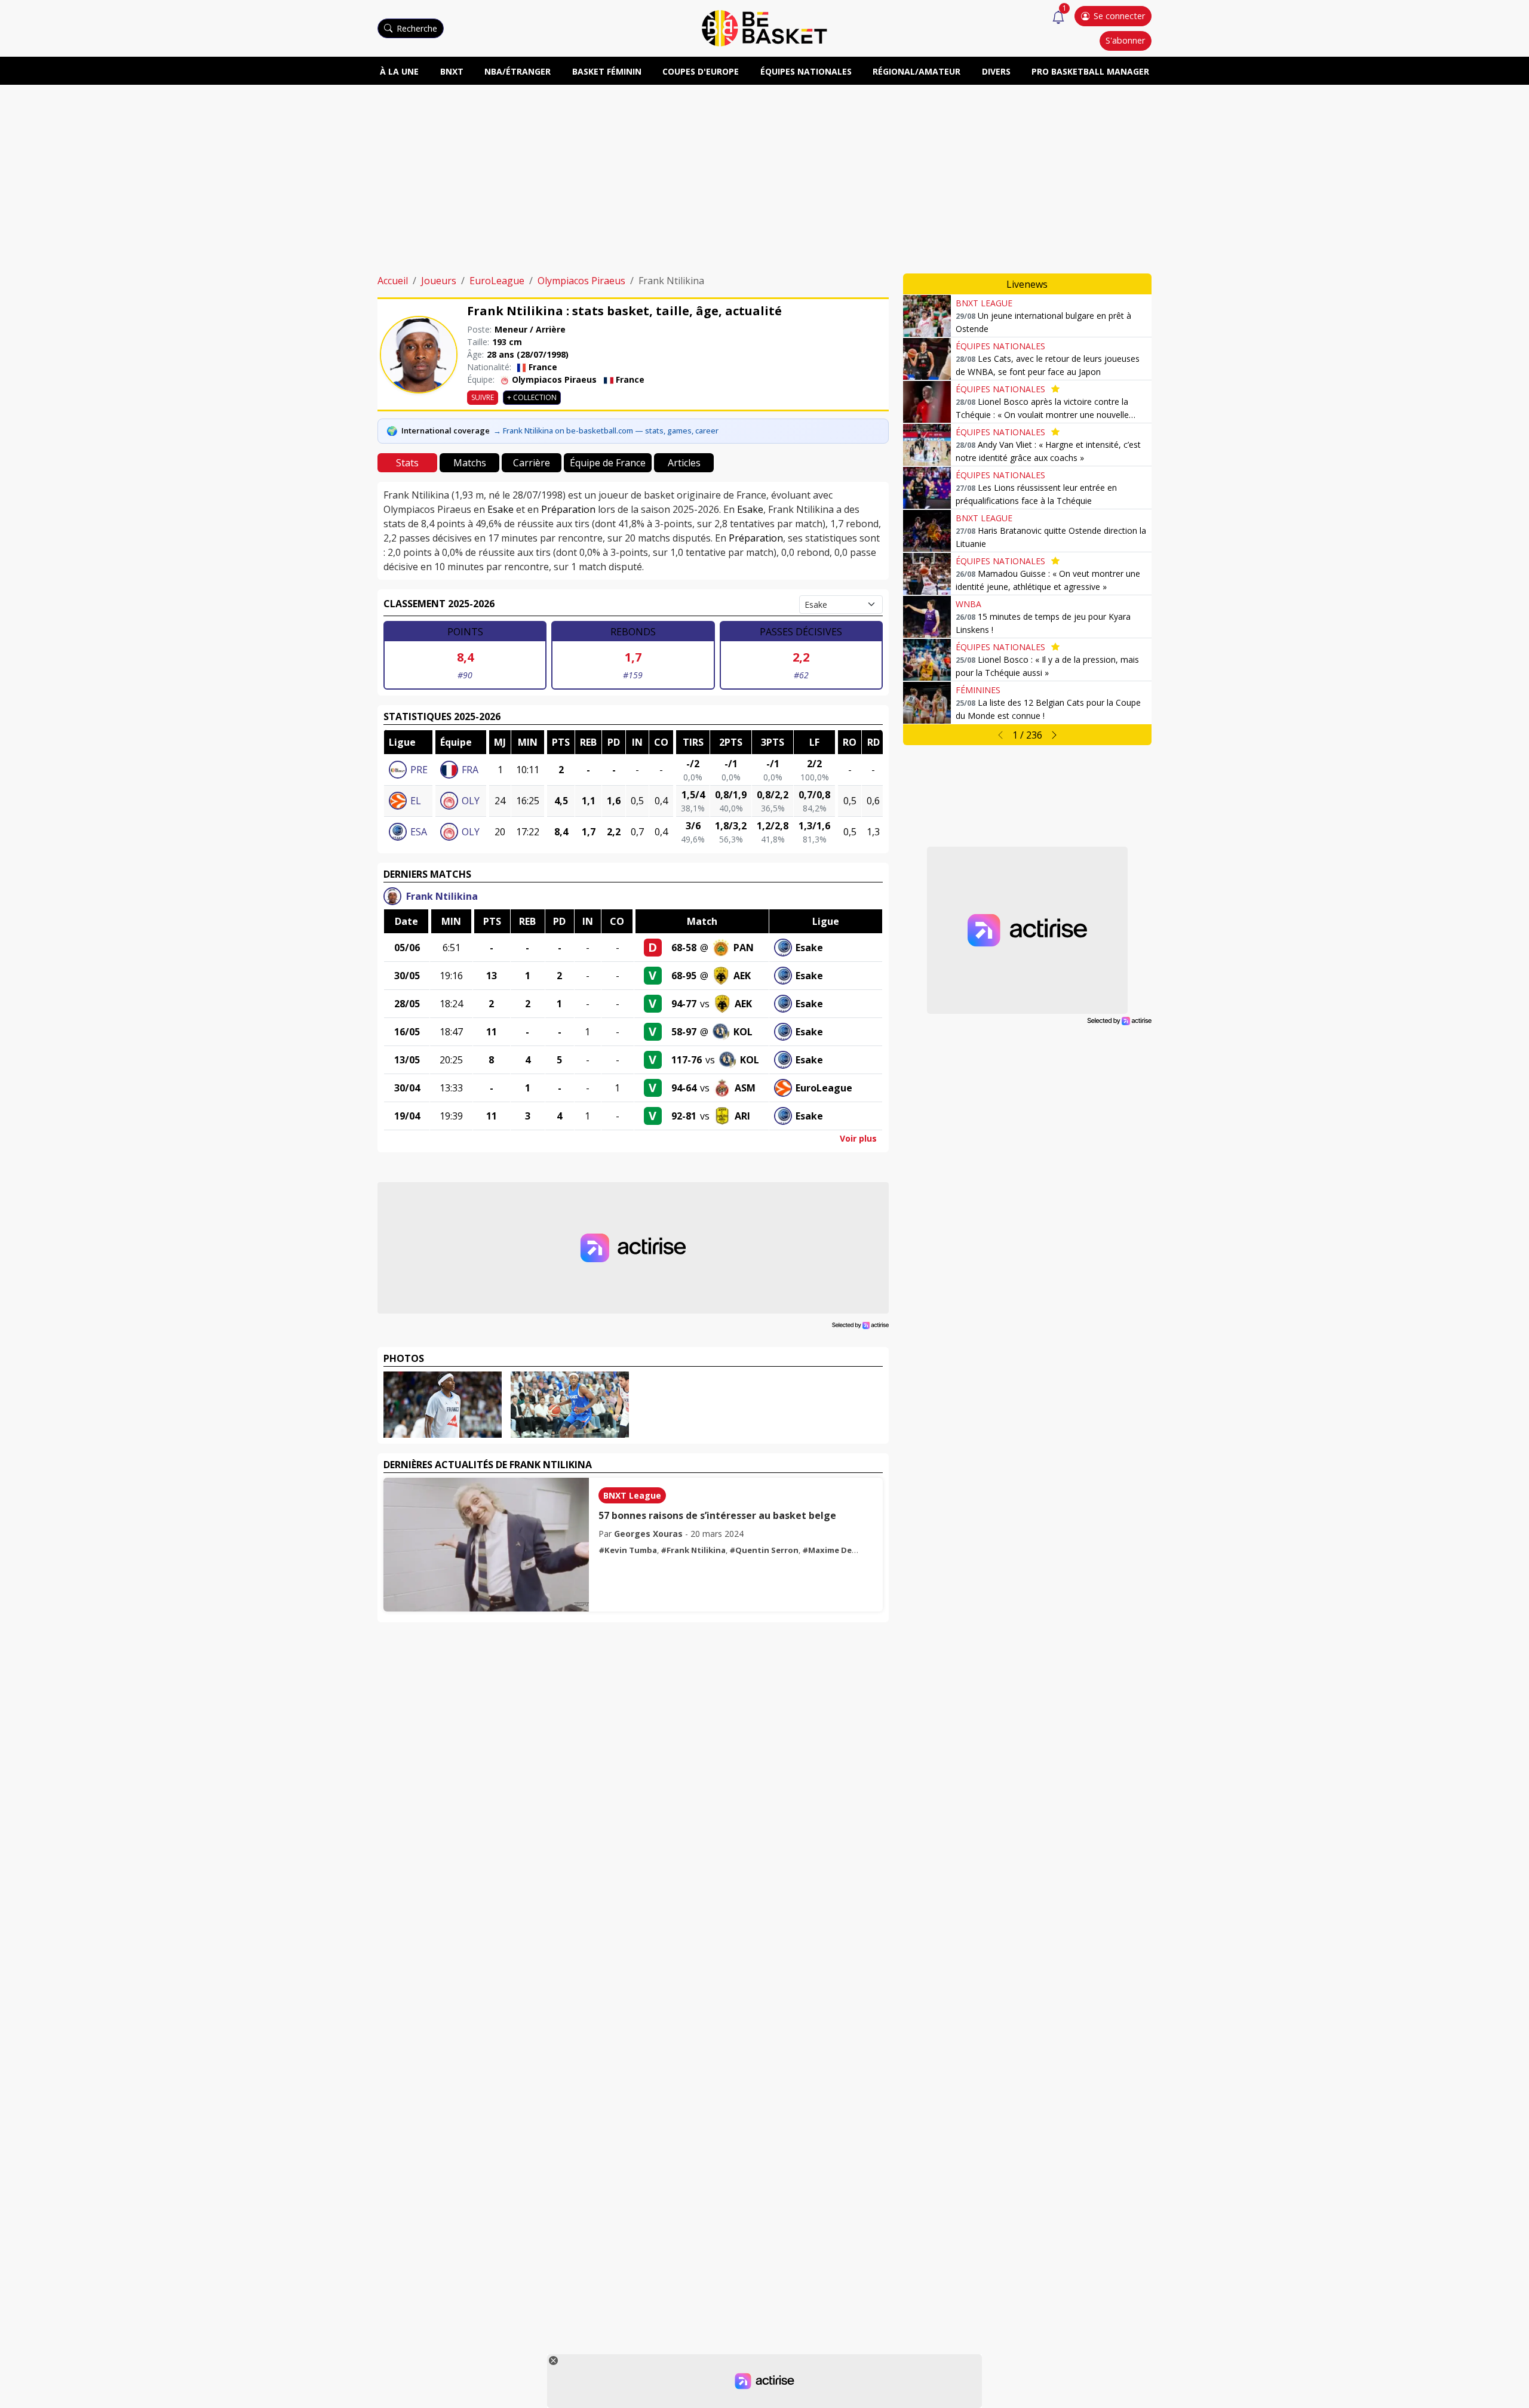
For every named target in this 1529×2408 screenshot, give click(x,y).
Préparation (568, 509)
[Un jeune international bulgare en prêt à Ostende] (927, 316)
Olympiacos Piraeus (581, 281)
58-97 (684, 1032)
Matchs (470, 463)
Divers (996, 71)
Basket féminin (607, 71)
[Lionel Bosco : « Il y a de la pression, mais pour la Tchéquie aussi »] (927, 660)
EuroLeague (497, 281)
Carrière (532, 463)
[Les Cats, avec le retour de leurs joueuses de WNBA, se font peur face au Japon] (927, 359)
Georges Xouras (648, 1534)
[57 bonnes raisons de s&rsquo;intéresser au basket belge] (486, 1545)
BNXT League (632, 1495)
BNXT (452, 71)
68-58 (684, 948)
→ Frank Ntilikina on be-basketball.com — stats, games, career (606, 430)
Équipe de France (608, 463)
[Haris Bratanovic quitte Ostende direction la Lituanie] (927, 531)
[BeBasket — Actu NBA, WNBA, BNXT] (764, 27)
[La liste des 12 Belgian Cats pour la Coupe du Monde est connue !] (927, 703)
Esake (501, 509)
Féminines (978, 690)
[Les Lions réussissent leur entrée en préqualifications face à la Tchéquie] (927, 488)
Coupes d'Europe (701, 71)
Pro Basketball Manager (1090, 71)
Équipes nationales (806, 71)
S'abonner (1125, 40)
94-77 (684, 1004)
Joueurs (439, 281)
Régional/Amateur (917, 71)
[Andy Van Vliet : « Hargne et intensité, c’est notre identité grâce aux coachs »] (927, 445)
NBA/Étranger (518, 71)
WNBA (968, 604)
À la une (399, 71)
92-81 (684, 1116)
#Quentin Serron (764, 1550)
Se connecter (1119, 16)
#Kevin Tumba (628, 1550)
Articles (684, 463)
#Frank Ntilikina (693, 1550)
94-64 (684, 1088)
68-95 (684, 976)
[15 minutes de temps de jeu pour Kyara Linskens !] (927, 617)
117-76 (687, 1060)
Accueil (393, 281)
